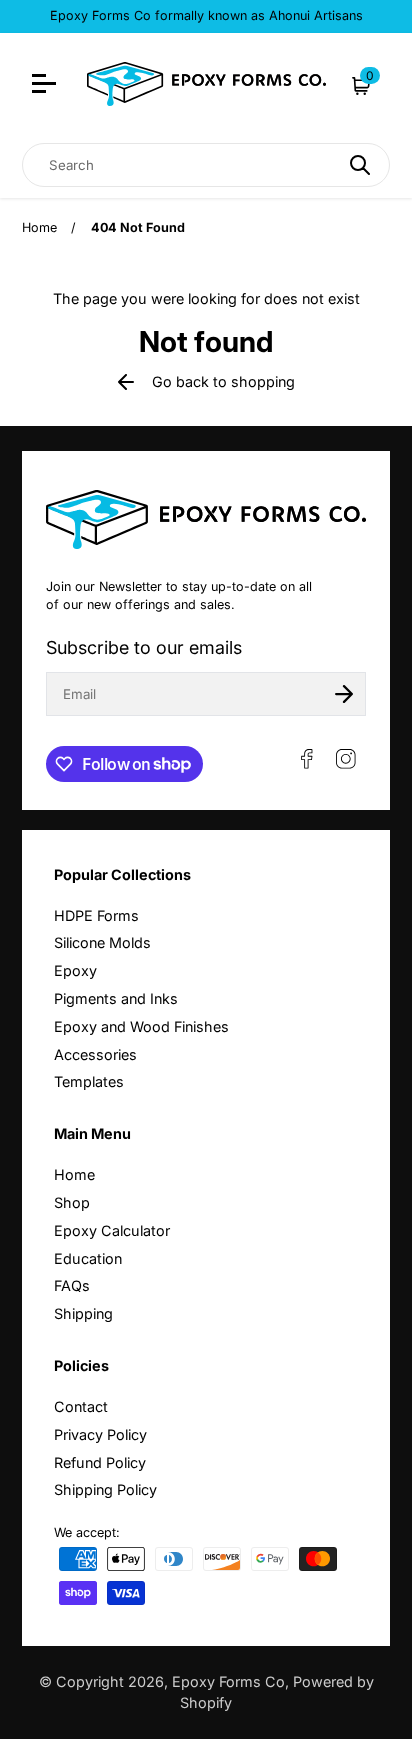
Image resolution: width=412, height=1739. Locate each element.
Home (39, 227)
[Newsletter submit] (344, 694)
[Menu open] (46, 86)
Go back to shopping (223, 381)
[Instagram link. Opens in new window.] (346, 759)
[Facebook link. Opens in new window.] (307, 759)
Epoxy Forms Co (228, 1681)
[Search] (360, 165)
